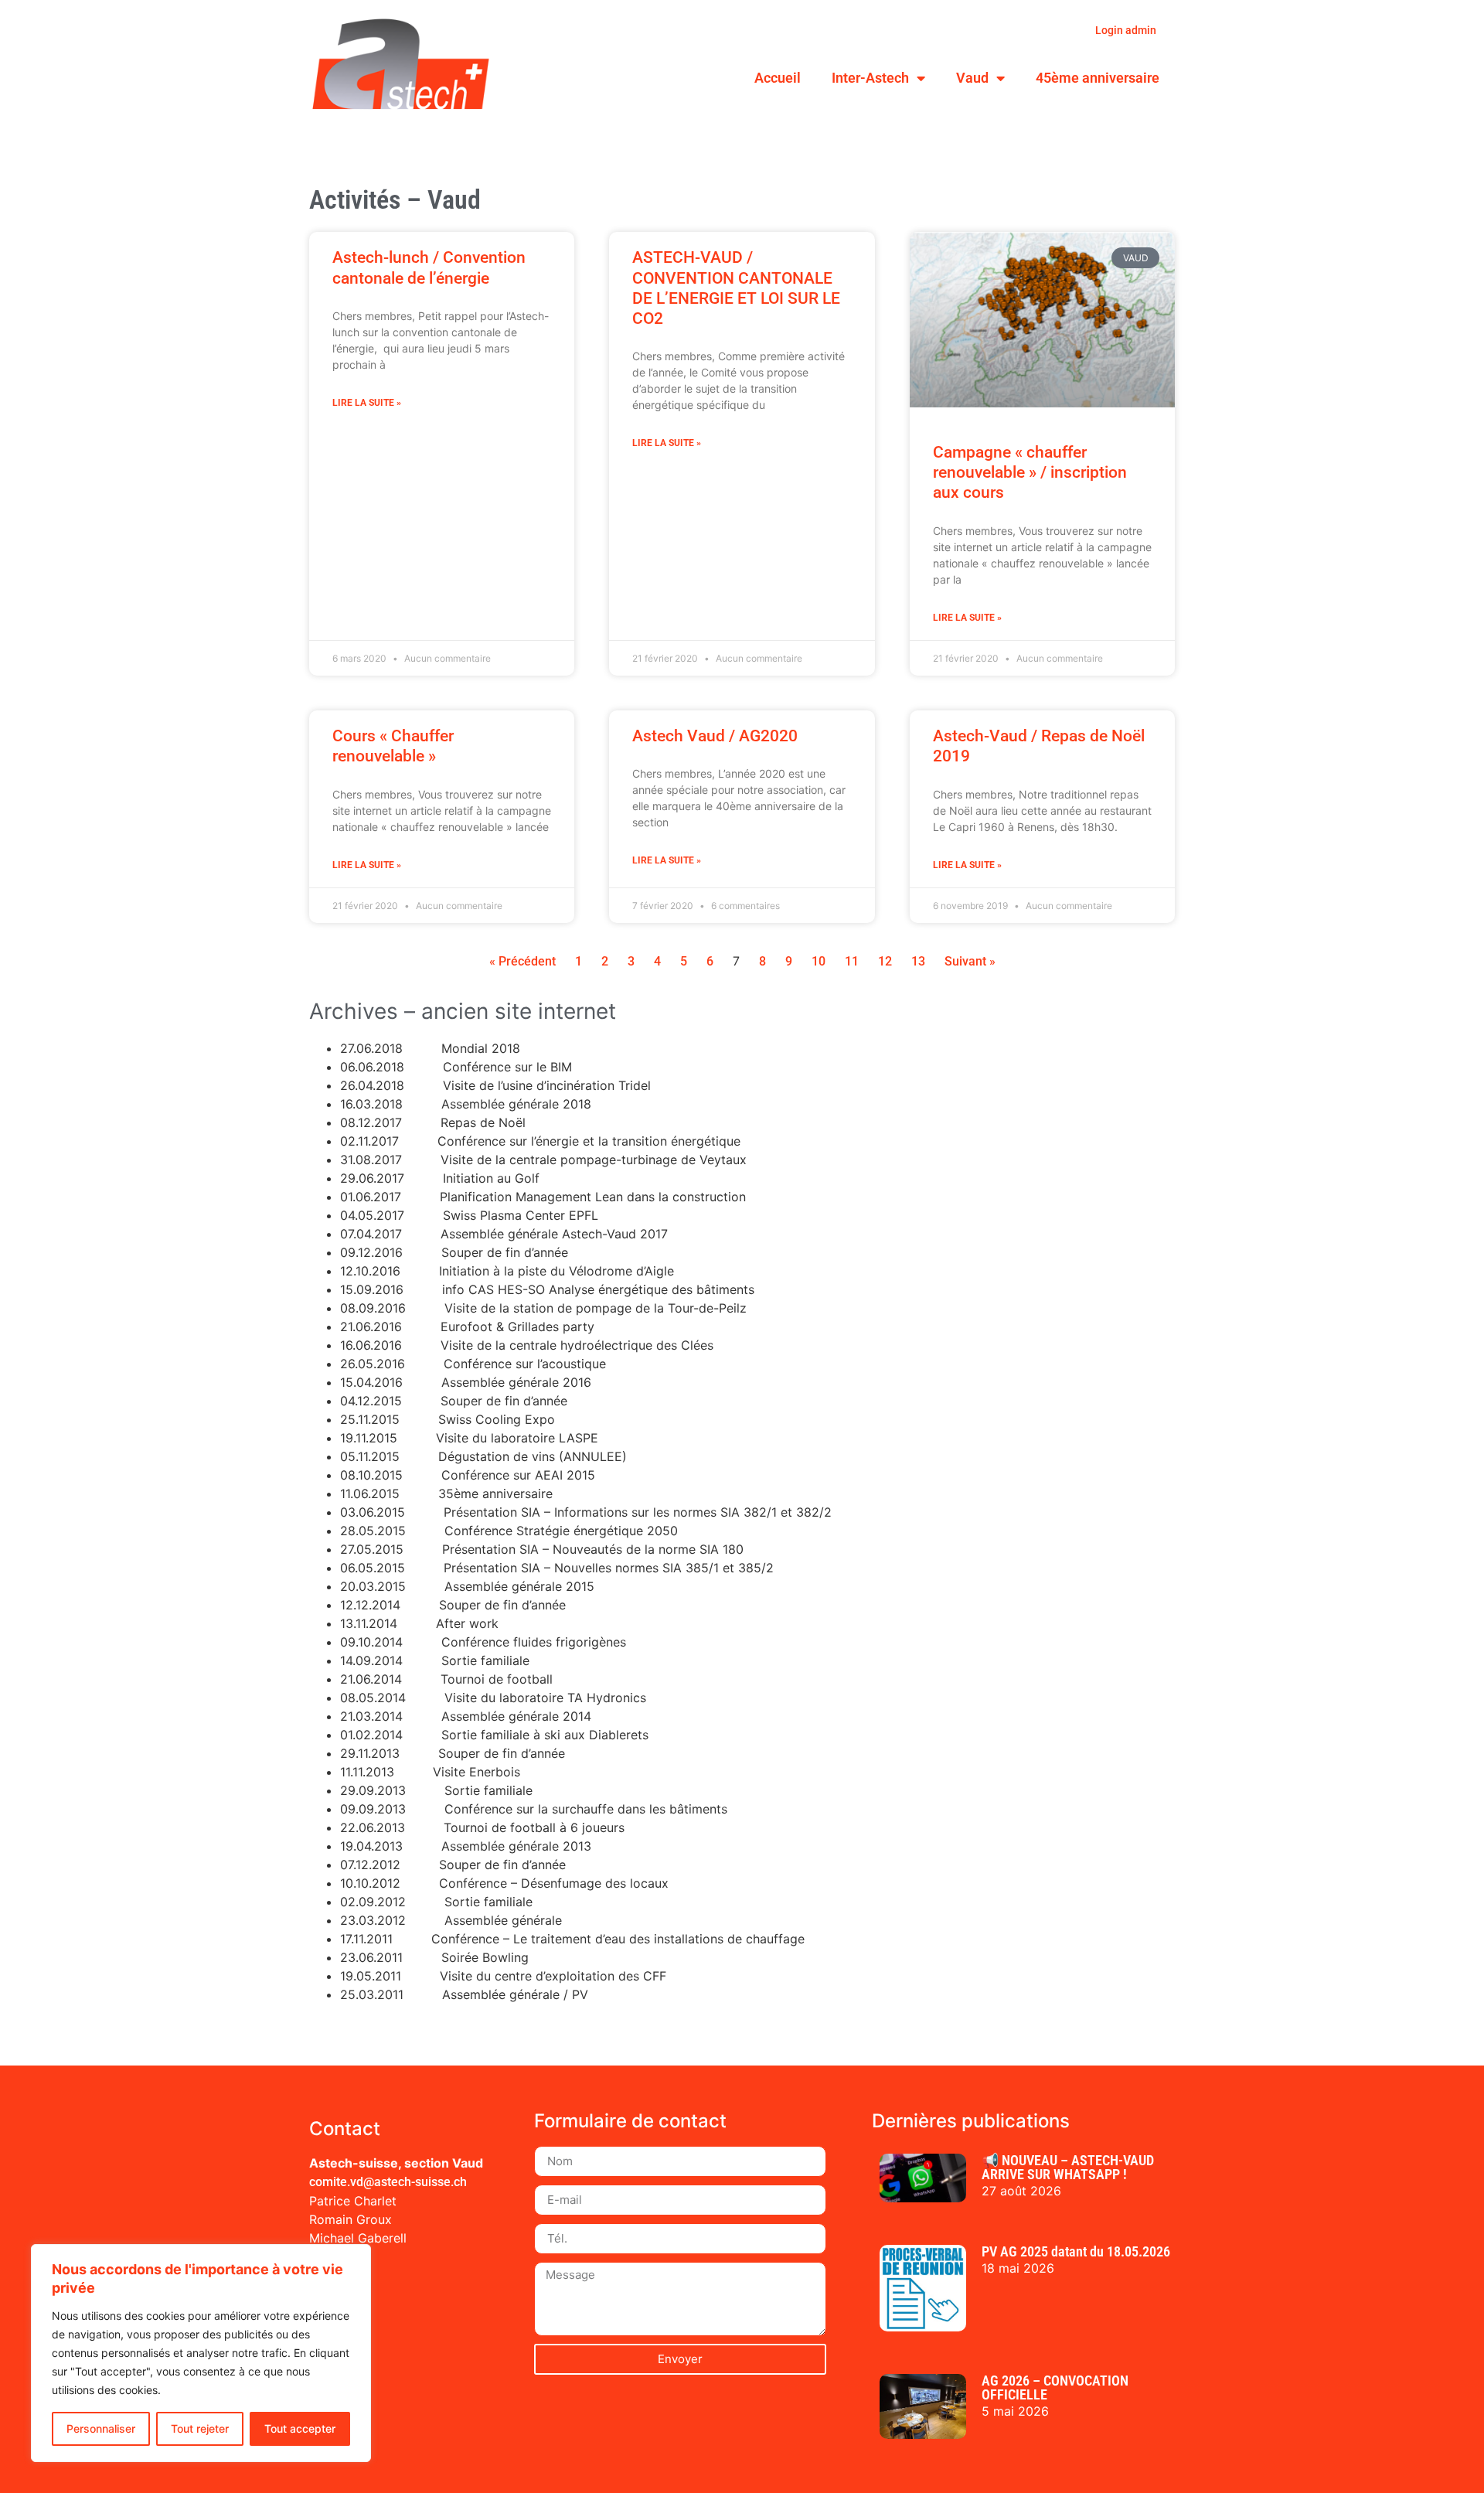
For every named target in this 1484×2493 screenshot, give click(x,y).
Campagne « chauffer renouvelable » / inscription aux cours (1030, 472)
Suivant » (970, 961)
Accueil (778, 78)
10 (819, 961)
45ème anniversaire (1098, 78)
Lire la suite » (367, 403)
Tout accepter (300, 2428)
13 (918, 961)
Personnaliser (101, 2428)
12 (885, 961)
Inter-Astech (870, 78)
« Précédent (522, 961)
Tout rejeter (200, 2428)
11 (852, 961)
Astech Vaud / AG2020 (715, 736)
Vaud (972, 78)
